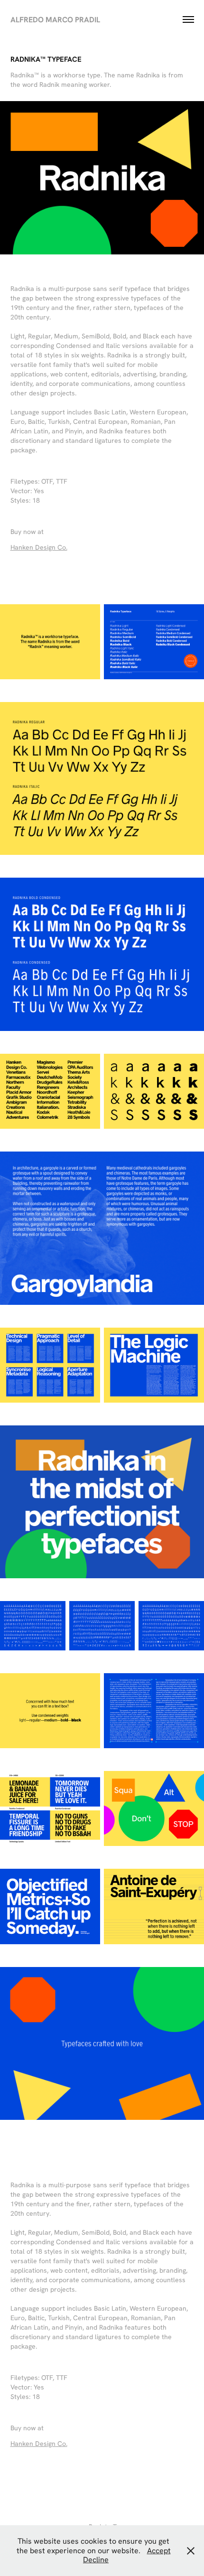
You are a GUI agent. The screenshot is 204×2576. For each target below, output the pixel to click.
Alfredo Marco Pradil (55, 19)
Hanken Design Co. (39, 547)
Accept (159, 2550)
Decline (96, 2559)
